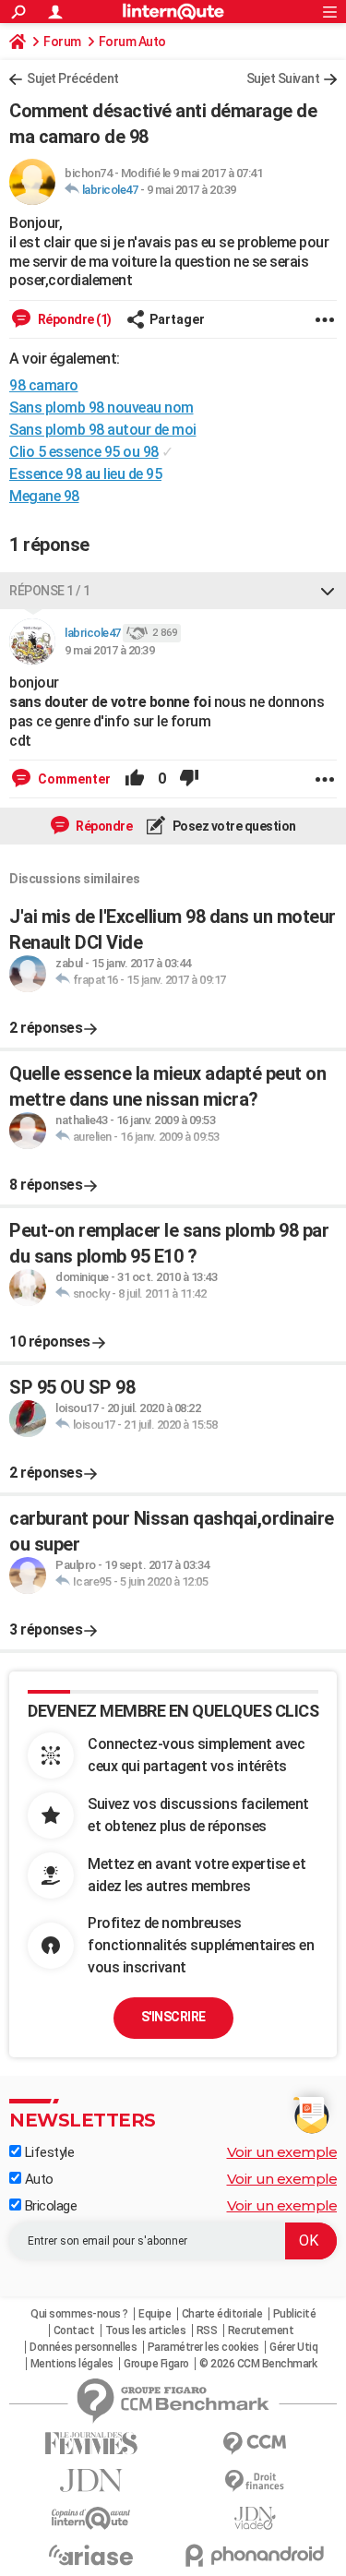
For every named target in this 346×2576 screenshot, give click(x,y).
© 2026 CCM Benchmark (258, 2364)
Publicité (295, 2314)
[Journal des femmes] (91, 2444)
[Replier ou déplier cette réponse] (328, 591)
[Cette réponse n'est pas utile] (189, 779)
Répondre (103, 826)
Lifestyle (48, 2152)
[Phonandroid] (256, 2555)
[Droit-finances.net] (256, 2481)
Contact (74, 2330)
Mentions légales (72, 2364)
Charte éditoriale (222, 2314)
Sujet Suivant (283, 78)
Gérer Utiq (293, 2347)
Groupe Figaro (156, 2364)
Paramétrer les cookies (203, 2347)
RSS (207, 2330)
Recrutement (261, 2330)
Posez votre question (233, 826)
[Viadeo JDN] (256, 2518)
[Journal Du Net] (91, 2480)
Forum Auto (132, 42)
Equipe (155, 2314)
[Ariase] (91, 2555)
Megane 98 (44, 496)
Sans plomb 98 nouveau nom (101, 407)
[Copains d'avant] (91, 2518)
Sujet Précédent (73, 78)
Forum (62, 42)
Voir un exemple (282, 2152)
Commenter (73, 779)
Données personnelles (83, 2347)
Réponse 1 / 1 (50, 591)
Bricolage (49, 2206)
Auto (37, 2179)
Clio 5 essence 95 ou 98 (84, 452)
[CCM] (256, 2444)
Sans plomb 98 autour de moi (103, 430)
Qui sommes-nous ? (79, 2314)
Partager (177, 319)
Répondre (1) (73, 319)
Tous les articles (146, 2330)
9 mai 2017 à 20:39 (191, 190)
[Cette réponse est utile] (135, 779)
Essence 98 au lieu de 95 (85, 474)
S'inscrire (173, 2017)
